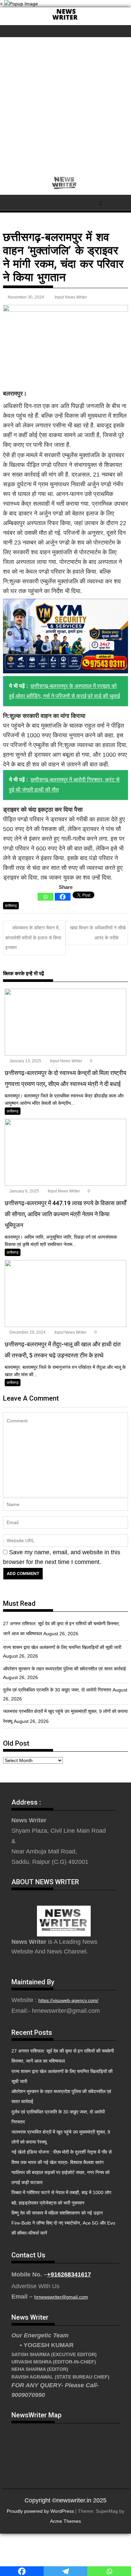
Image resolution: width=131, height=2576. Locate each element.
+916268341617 (69, 2274)
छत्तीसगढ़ (11, 906)
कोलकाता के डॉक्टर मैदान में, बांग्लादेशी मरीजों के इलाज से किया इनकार (33, 938)
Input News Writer (71, 297)
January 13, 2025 (25, 1061)
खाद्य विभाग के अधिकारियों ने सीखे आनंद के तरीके (98, 933)
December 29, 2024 (27, 1332)
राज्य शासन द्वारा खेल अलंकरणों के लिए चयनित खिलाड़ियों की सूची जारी (62, 1647)
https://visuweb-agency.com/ (68, 2000)
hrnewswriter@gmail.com (61, 2297)
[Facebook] (63, 897)
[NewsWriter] (65, 20)
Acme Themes (65, 2521)
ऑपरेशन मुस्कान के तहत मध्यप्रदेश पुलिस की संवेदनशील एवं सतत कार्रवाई (64, 1669)
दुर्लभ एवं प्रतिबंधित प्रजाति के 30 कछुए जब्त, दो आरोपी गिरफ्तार (57, 1690)
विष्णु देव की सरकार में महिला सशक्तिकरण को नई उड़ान (57, 2213)
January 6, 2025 (24, 1191)
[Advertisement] (65, 106)
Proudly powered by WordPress (40, 2511)
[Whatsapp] (46, 897)
